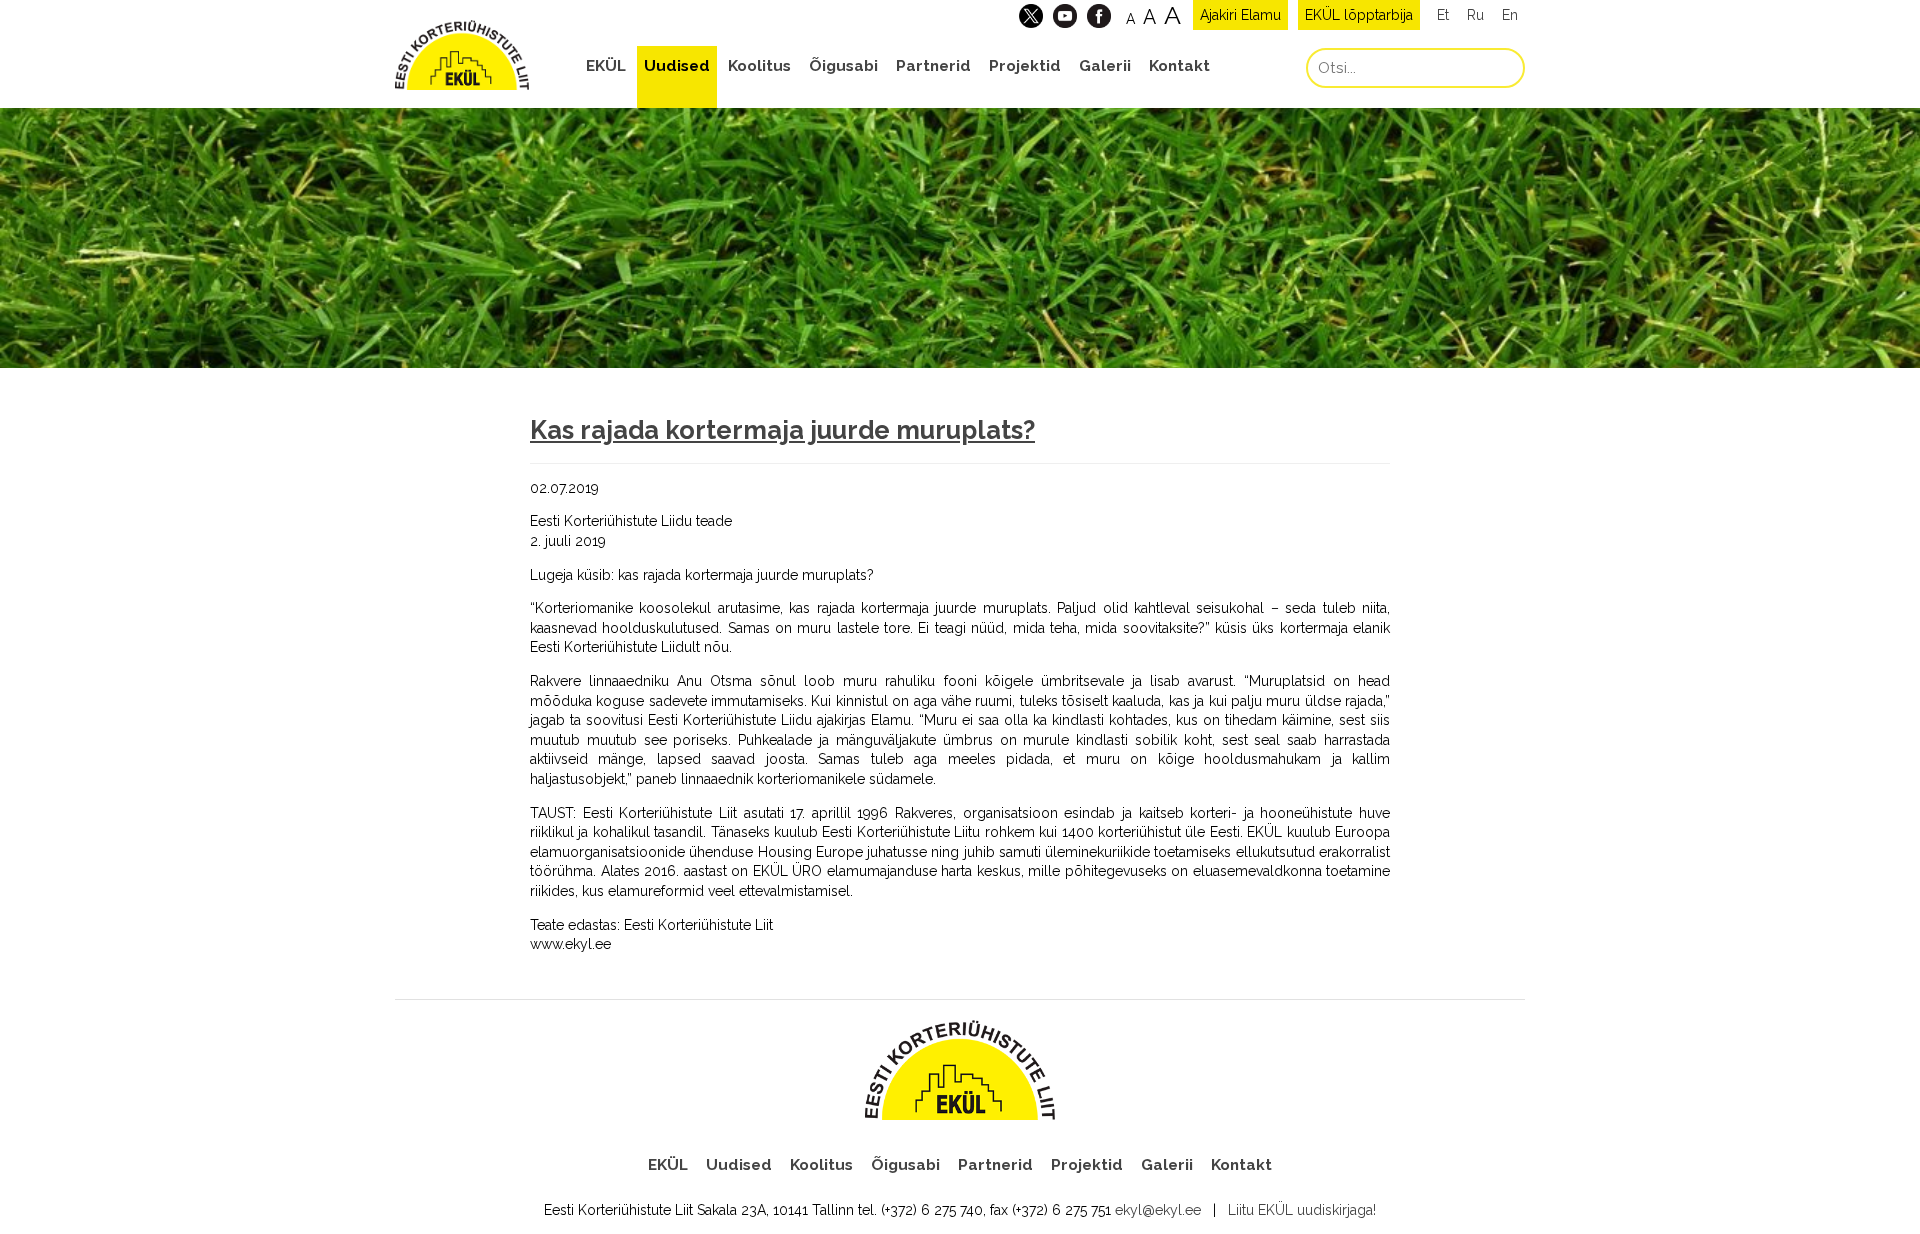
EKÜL (606, 66)
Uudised (677, 66)
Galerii (1105, 66)
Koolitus (759, 66)
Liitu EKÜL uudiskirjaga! (1302, 1210)
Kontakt (1179, 66)
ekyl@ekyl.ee (1158, 1210)
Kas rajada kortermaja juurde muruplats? (782, 430)
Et (1443, 15)
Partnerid (933, 66)
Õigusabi (843, 66)
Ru (1475, 15)
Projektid (1025, 66)
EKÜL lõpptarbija (1359, 15)
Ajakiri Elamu (1240, 15)
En (1510, 15)
